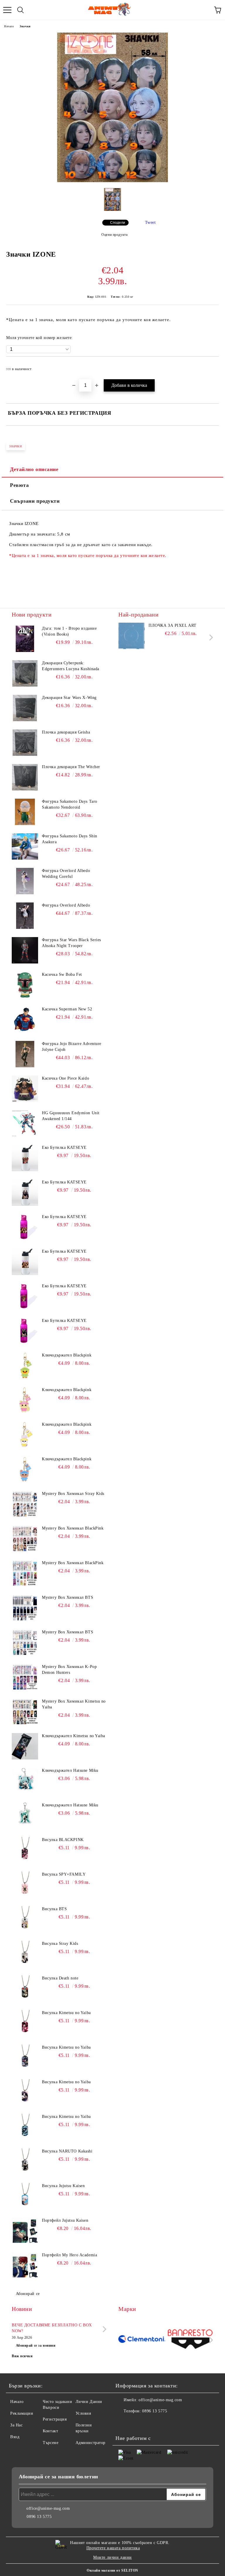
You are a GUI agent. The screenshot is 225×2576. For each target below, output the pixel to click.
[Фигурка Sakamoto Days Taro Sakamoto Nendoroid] (25, 812)
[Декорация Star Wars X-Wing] (25, 708)
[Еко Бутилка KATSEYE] (25, 1158)
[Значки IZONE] (112, 181)
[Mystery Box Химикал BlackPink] (25, 1539)
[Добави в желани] (210, 366)
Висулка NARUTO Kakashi (67, 2151)
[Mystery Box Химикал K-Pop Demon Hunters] (25, 1677)
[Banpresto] (190, 2340)
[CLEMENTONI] (142, 2340)
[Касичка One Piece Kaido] (25, 1089)
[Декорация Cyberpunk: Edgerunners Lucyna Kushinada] (25, 673)
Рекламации (22, 2413)
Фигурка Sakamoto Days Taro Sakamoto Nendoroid (70, 804)
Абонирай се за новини (36, 2345)
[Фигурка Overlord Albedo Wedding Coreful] (25, 881)
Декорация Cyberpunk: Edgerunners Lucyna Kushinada (71, 666)
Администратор (91, 2443)
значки (16, 446)
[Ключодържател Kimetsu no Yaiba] (25, 1746)
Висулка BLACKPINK (63, 1840)
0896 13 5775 (155, 2411)
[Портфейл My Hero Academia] (25, 2265)
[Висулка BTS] (25, 1919)
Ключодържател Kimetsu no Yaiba (74, 1736)
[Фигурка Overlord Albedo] (25, 916)
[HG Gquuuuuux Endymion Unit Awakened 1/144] (25, 1123)
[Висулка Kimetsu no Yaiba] (25, 2023)
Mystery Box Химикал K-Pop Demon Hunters (69, 1670)
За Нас (16, 2425)
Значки (25, 26)
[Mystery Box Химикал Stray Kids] (25, 1504)
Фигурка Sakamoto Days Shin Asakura (70, 839)
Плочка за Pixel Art (173, 625)
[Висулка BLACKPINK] (25, 1850)
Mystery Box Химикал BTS (68, 1597)
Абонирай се (28, 2294)
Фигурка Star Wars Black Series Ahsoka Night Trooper (71, 943)
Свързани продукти (35, 501)
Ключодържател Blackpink (67, 1355)
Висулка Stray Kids (60, 1944)
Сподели (118, 223)
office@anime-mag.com (160, 2400)
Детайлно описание (34, 469)
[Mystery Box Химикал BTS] (25, 1608)
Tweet (150, 222)
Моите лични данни (112, 2557)
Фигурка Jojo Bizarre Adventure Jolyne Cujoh (72, 1047)
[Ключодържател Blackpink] (25, 1366)
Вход (15, 2437)
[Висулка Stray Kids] (25, 1954)
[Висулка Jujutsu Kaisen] (25, 2196)
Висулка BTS (54, 1909)
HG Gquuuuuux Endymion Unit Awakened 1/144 (71, 1116)
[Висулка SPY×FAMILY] (25, 1885)
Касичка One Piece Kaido (65, 1078)
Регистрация (55, 2419)
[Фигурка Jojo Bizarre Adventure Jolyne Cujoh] (25, 1054)
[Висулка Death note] (25, 1989)
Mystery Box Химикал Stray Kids (73, 1494)
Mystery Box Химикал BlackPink (73, 1528)
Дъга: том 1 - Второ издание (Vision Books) (69, 631)
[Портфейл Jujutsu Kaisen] (25, 2231)
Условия (83, 2413)
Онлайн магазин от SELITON (112, 2570)
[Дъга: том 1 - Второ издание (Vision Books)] (25, 639)
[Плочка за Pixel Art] (132, 636)
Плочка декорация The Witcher (71, 767)
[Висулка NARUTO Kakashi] (25, 2162)
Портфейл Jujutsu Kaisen (65, 2220)
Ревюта (19, 485)
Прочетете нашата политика (113, 2548)
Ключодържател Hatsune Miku (70, 1770)
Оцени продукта (114, 235)
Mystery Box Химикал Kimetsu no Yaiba (74, 1704)
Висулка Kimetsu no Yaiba (66, 2013)
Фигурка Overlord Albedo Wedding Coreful (66, 874)
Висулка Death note (60, 1978)
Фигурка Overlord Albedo (66, 905)
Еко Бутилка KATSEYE (64, 1148)
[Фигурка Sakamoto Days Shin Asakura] (25, 846)
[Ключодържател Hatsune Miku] (25, 1781)
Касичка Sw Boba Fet (62, 974)
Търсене (51, 2443)
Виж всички (22, 2356)
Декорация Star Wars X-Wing (69, 698)
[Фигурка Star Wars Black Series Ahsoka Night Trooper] (25, 950)
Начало (9, 26)
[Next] (210, 637)
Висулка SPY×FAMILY (64, 1874)
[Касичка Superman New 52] (25, 1019)
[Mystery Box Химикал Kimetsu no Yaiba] (25, 1712)
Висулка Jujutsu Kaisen (63, 2186)
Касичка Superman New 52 (67, 1009)
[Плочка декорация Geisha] (25, 743)
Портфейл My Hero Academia (69, 2255)
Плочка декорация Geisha (66, 732)
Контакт (50, 2431)
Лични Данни (89, 2402)
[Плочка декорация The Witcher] (25, 777)
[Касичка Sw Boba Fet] (25, 985)
